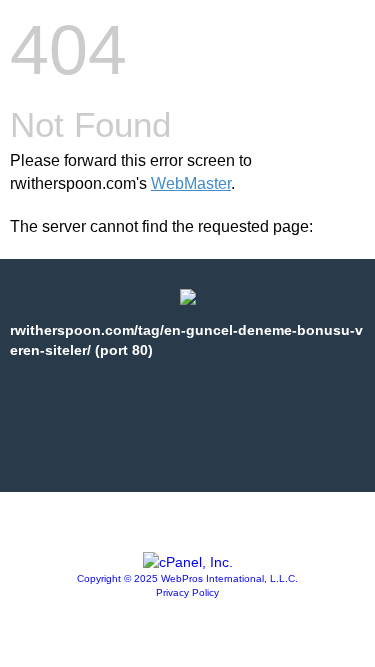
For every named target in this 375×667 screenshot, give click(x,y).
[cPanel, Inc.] (188, 562)
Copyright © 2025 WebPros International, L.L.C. (187, 578)
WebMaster (191, 183)
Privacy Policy (187, 592)
